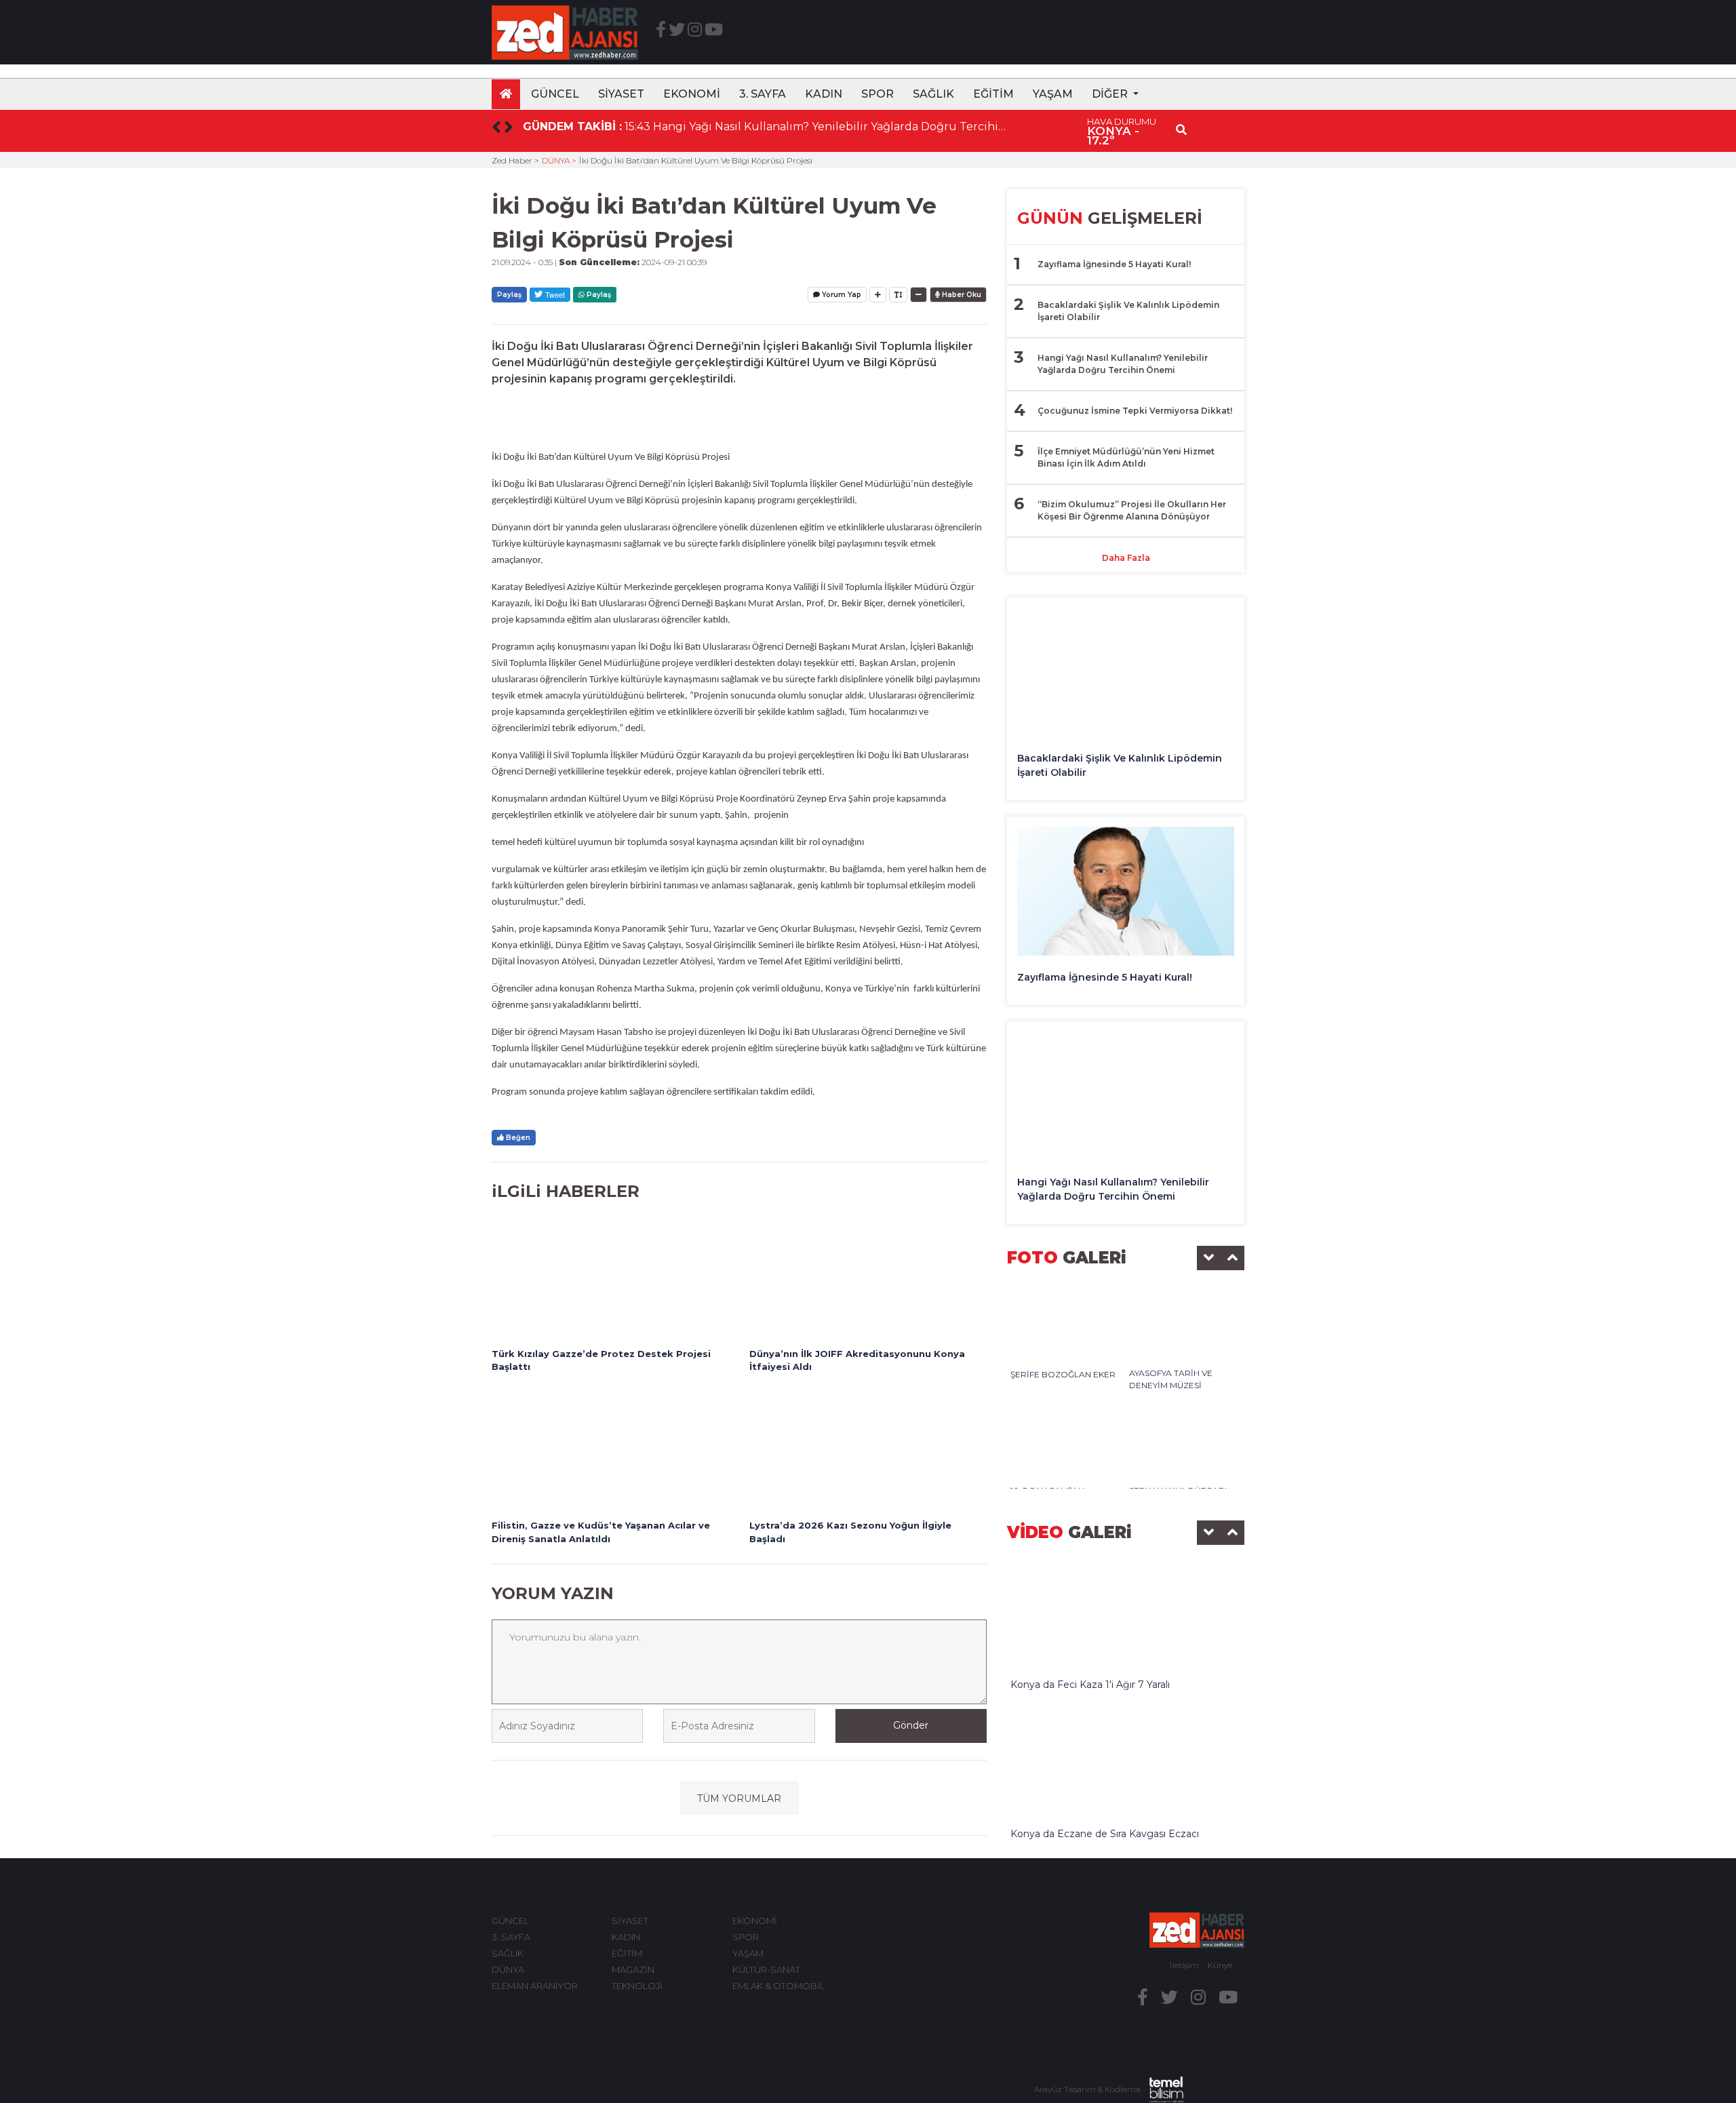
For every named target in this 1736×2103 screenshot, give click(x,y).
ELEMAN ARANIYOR (535, 1986)
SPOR (877, 94)
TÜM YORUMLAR (739, 1799)
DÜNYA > (559, 160)
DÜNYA (508, 1969)
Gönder (911, 1725)
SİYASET (621, 94)
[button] (1115, 94)
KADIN (824, 94)
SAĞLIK (933, 94)
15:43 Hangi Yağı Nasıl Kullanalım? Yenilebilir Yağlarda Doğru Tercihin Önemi (816, 126)
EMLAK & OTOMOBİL (778, 1986)
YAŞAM (1053, 94)
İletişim (1184, 1965)
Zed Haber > (515, 160)
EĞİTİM (993, 94)
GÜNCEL (555, 94)
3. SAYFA (763, 94)
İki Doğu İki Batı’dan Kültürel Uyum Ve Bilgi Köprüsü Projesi (696, 160)
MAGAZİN (633, 1969)
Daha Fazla (1126, 558)
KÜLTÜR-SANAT (766, 1969)
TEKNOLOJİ (637, 1986)
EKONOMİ (692, 94)
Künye (1220, 1965)
